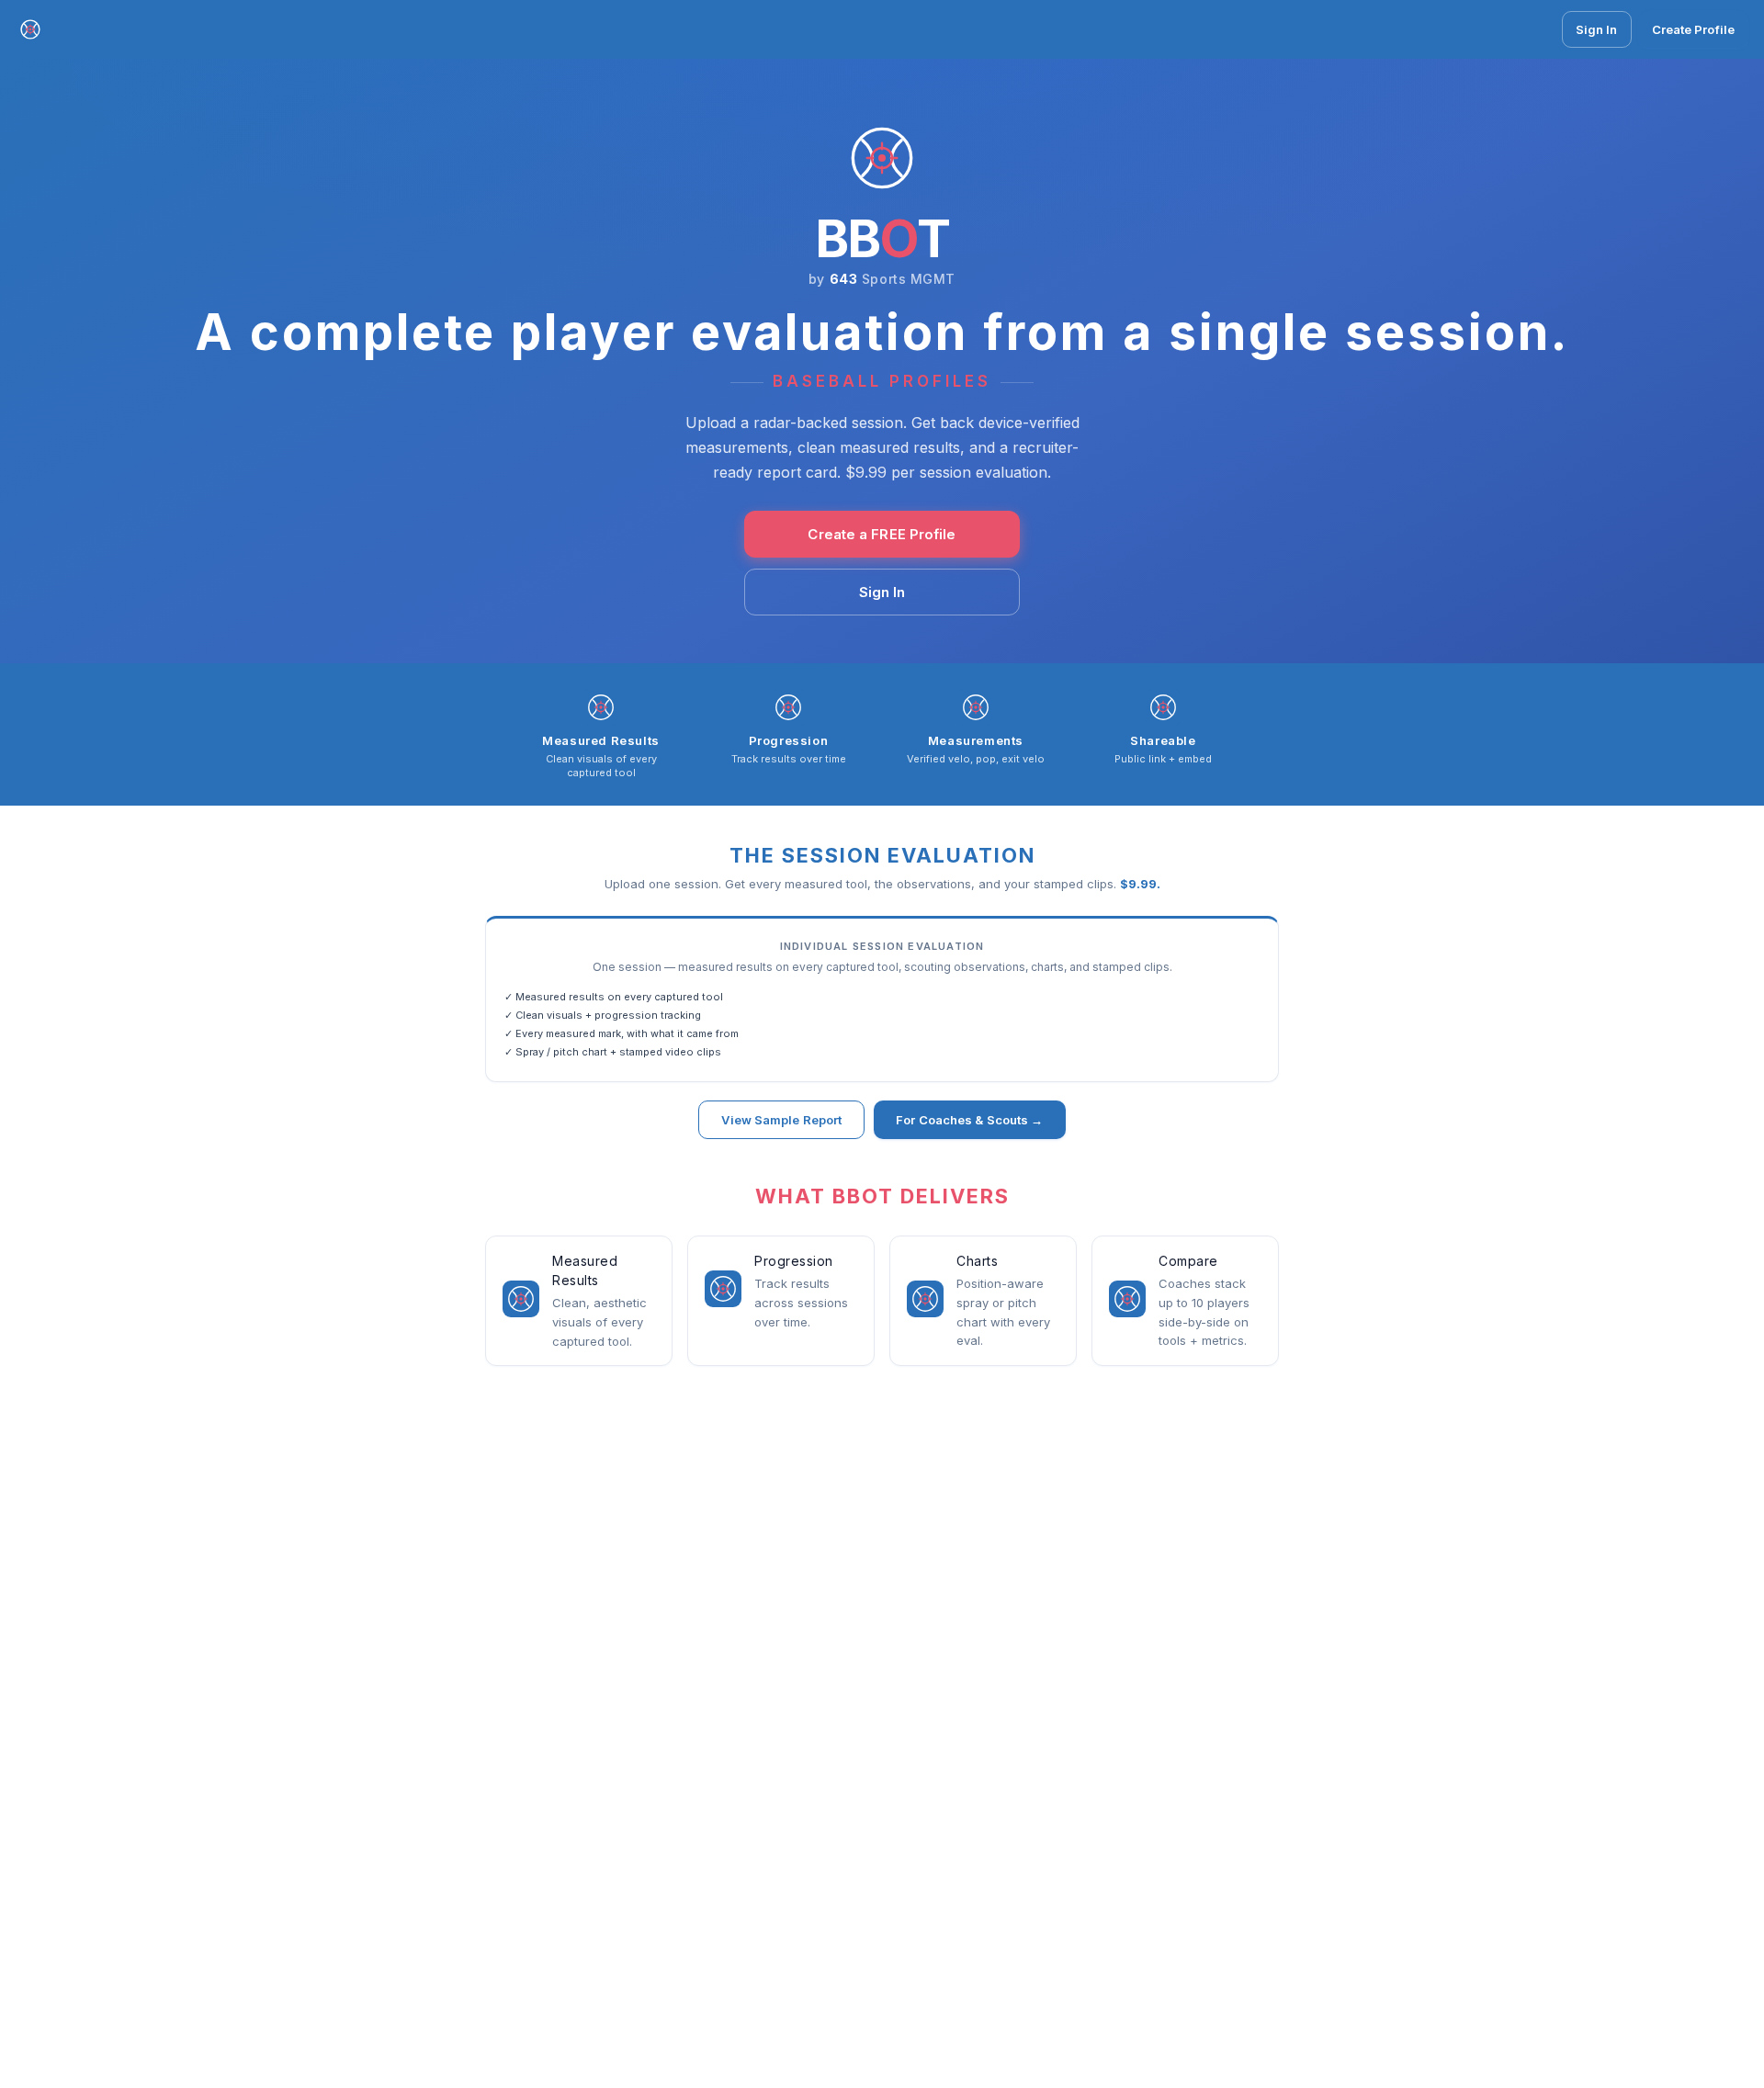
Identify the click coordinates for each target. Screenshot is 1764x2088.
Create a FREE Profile (882, 534)
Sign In (1597, 29)
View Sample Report (781, 1120)
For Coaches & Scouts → (969, 1120)
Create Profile (1693, 29)
